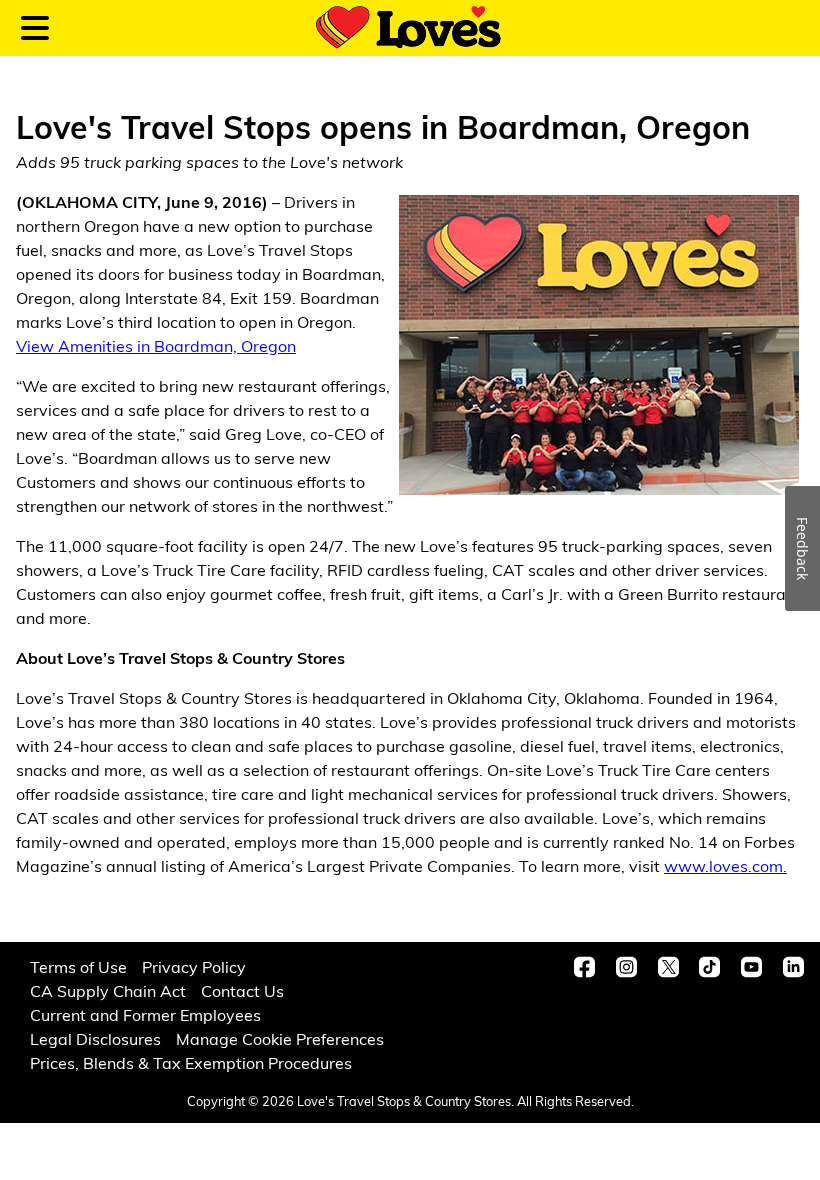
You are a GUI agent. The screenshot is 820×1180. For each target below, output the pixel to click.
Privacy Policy (194, 966)
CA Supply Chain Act (108, 990)
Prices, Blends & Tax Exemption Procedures (191, 1062)
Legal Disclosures (95, 1038)
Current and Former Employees (145, 1014)
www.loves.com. (725, 865)
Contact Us (242, 990)
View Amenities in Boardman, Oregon (156, 345)
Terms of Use (78, 966)
